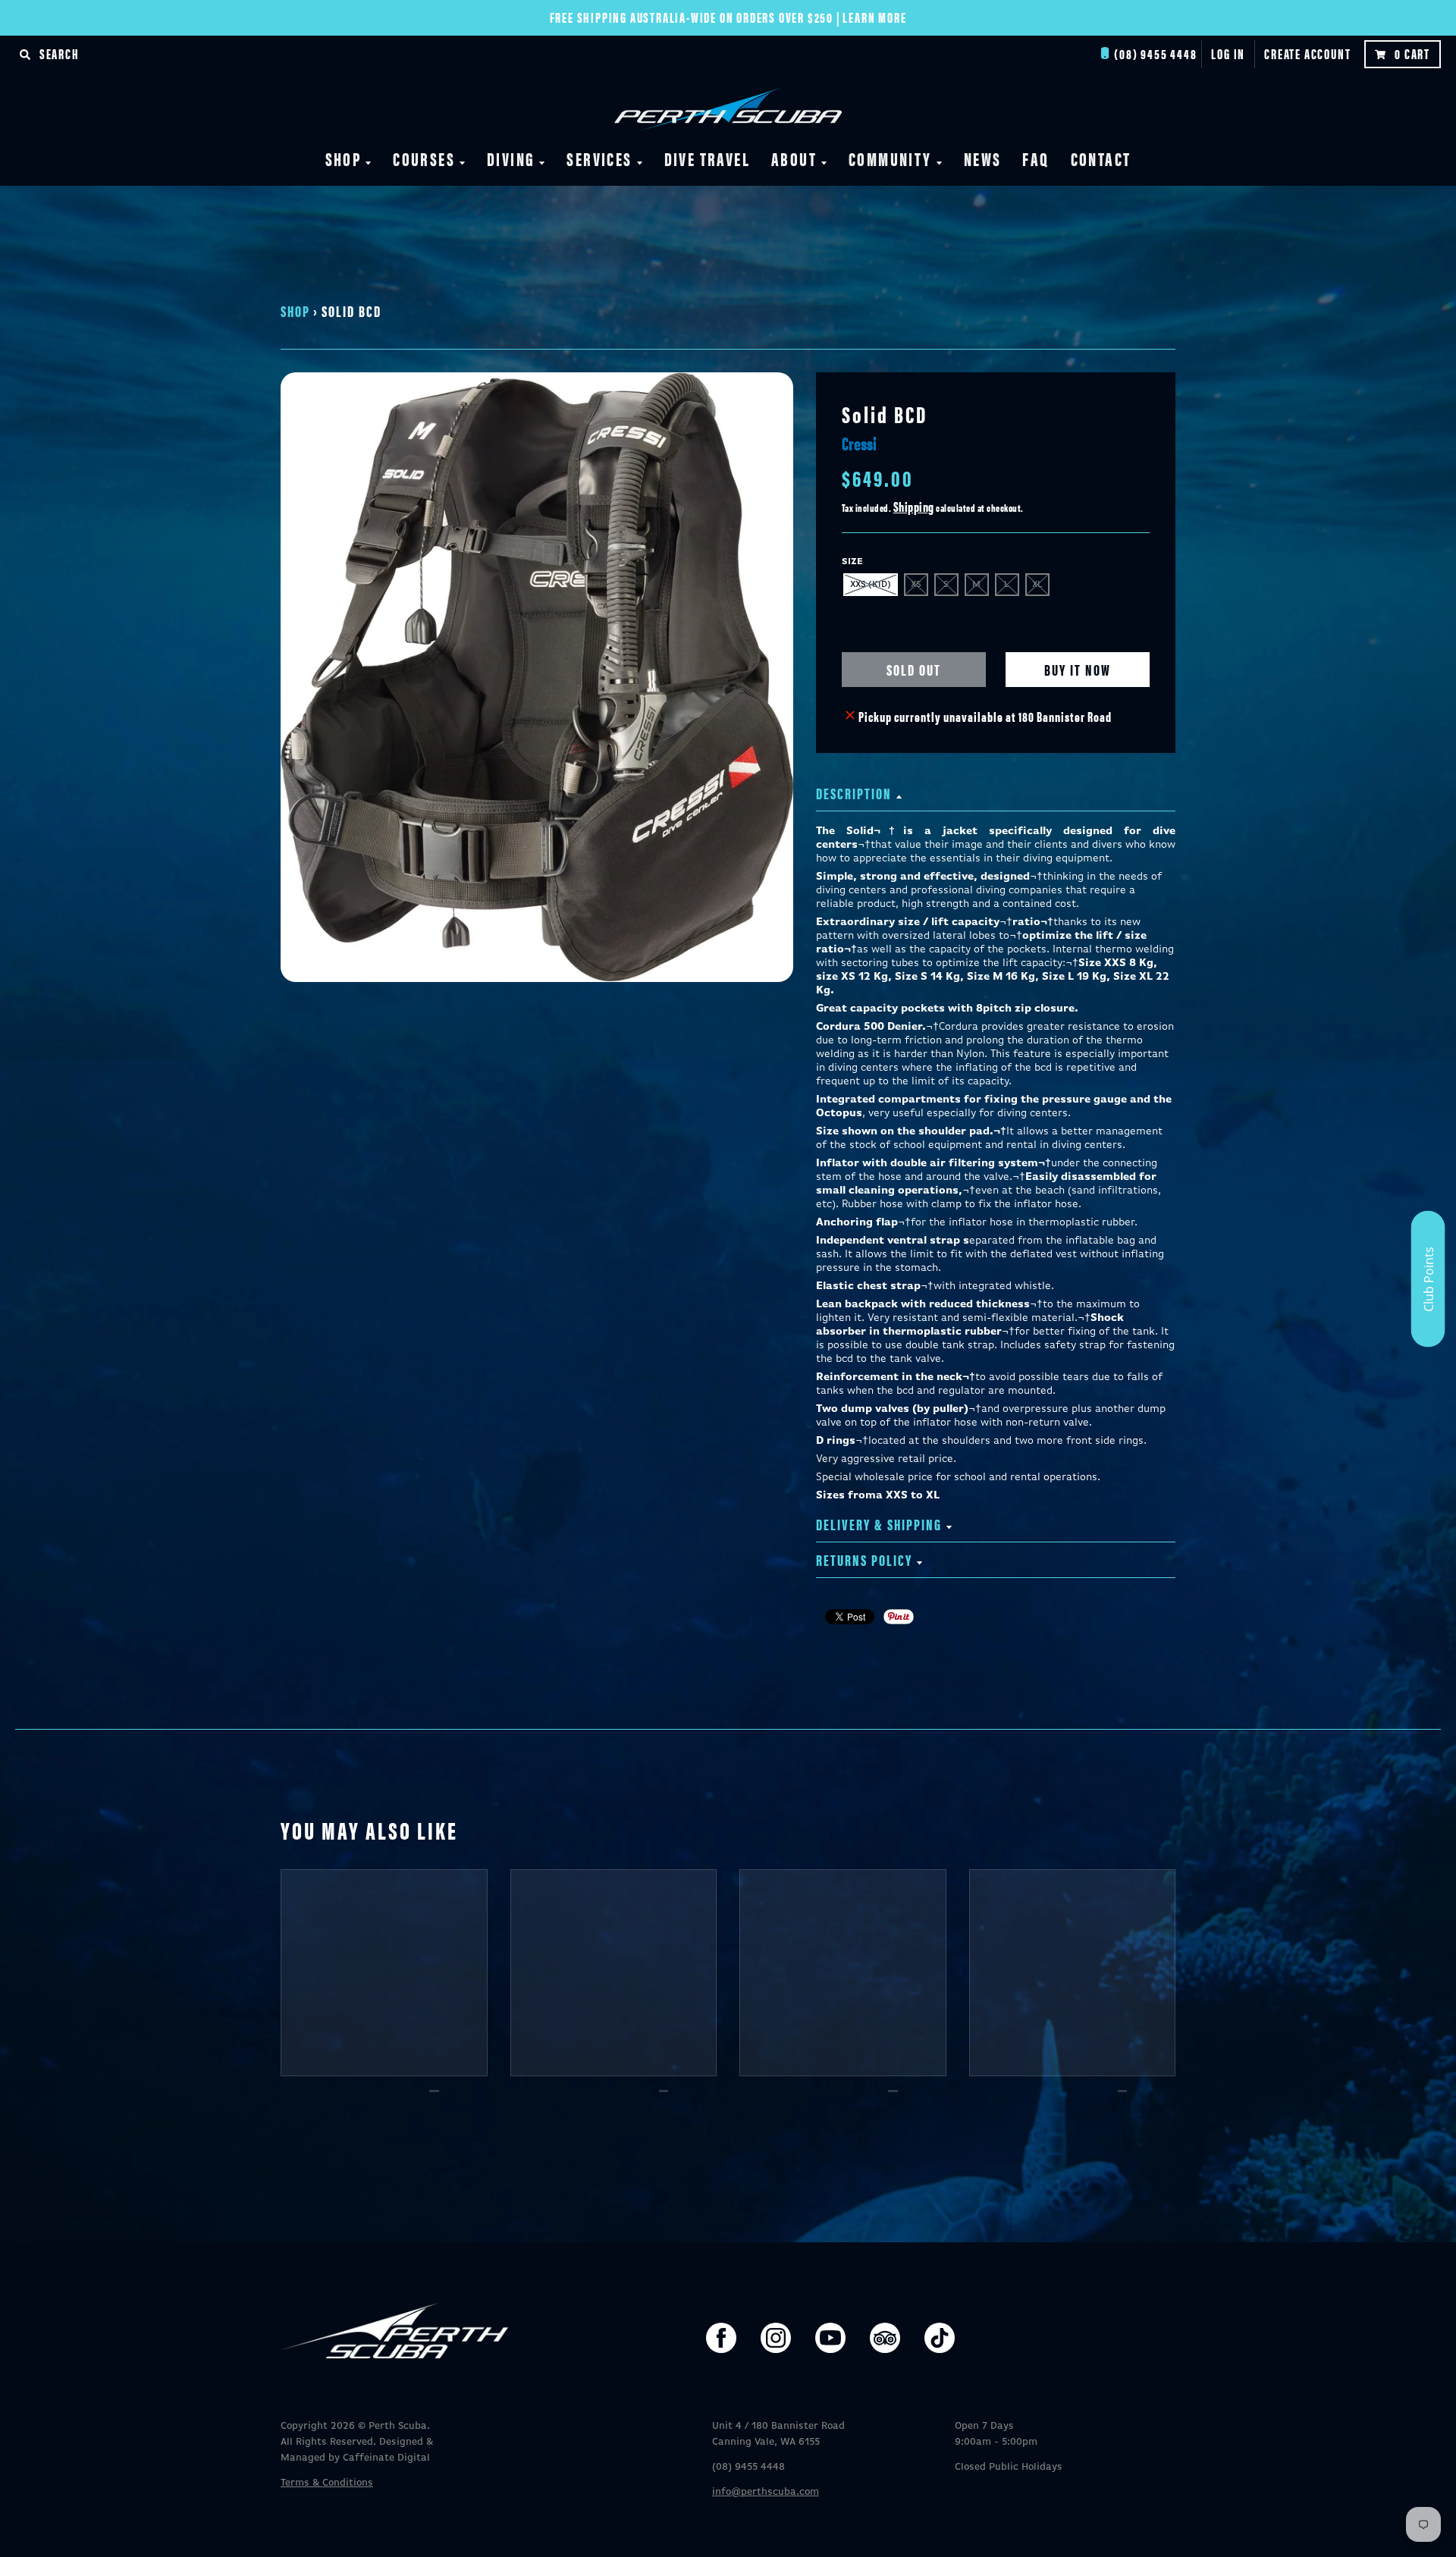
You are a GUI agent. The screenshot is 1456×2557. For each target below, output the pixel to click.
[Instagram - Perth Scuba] (776, 2338)
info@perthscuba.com (766, 2492)
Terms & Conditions (327, 2483)
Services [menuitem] (599, 158)
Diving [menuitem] (511, 158)
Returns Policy (864, 1559)
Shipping (914, 506)
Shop (295, 311)
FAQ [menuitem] (1036, 158)
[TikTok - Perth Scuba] (940, 2338)
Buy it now (1078, 669)
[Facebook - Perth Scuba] (721, 2338)
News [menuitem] (983, 158)
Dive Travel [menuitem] (707, 158)
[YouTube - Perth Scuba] (830, 2338)
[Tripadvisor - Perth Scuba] (885, 2338)
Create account (1307, 53)
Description (854, 793)
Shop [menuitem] (344, 158)
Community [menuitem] (890, 158)
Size (852, 562)
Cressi (859, 443)
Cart (1412, 53)
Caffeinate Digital (386, 2458)
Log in (1228, 53)
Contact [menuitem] (1101, 158)
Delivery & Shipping (879, 1524)
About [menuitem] (794, 158)
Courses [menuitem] (424, 158)
